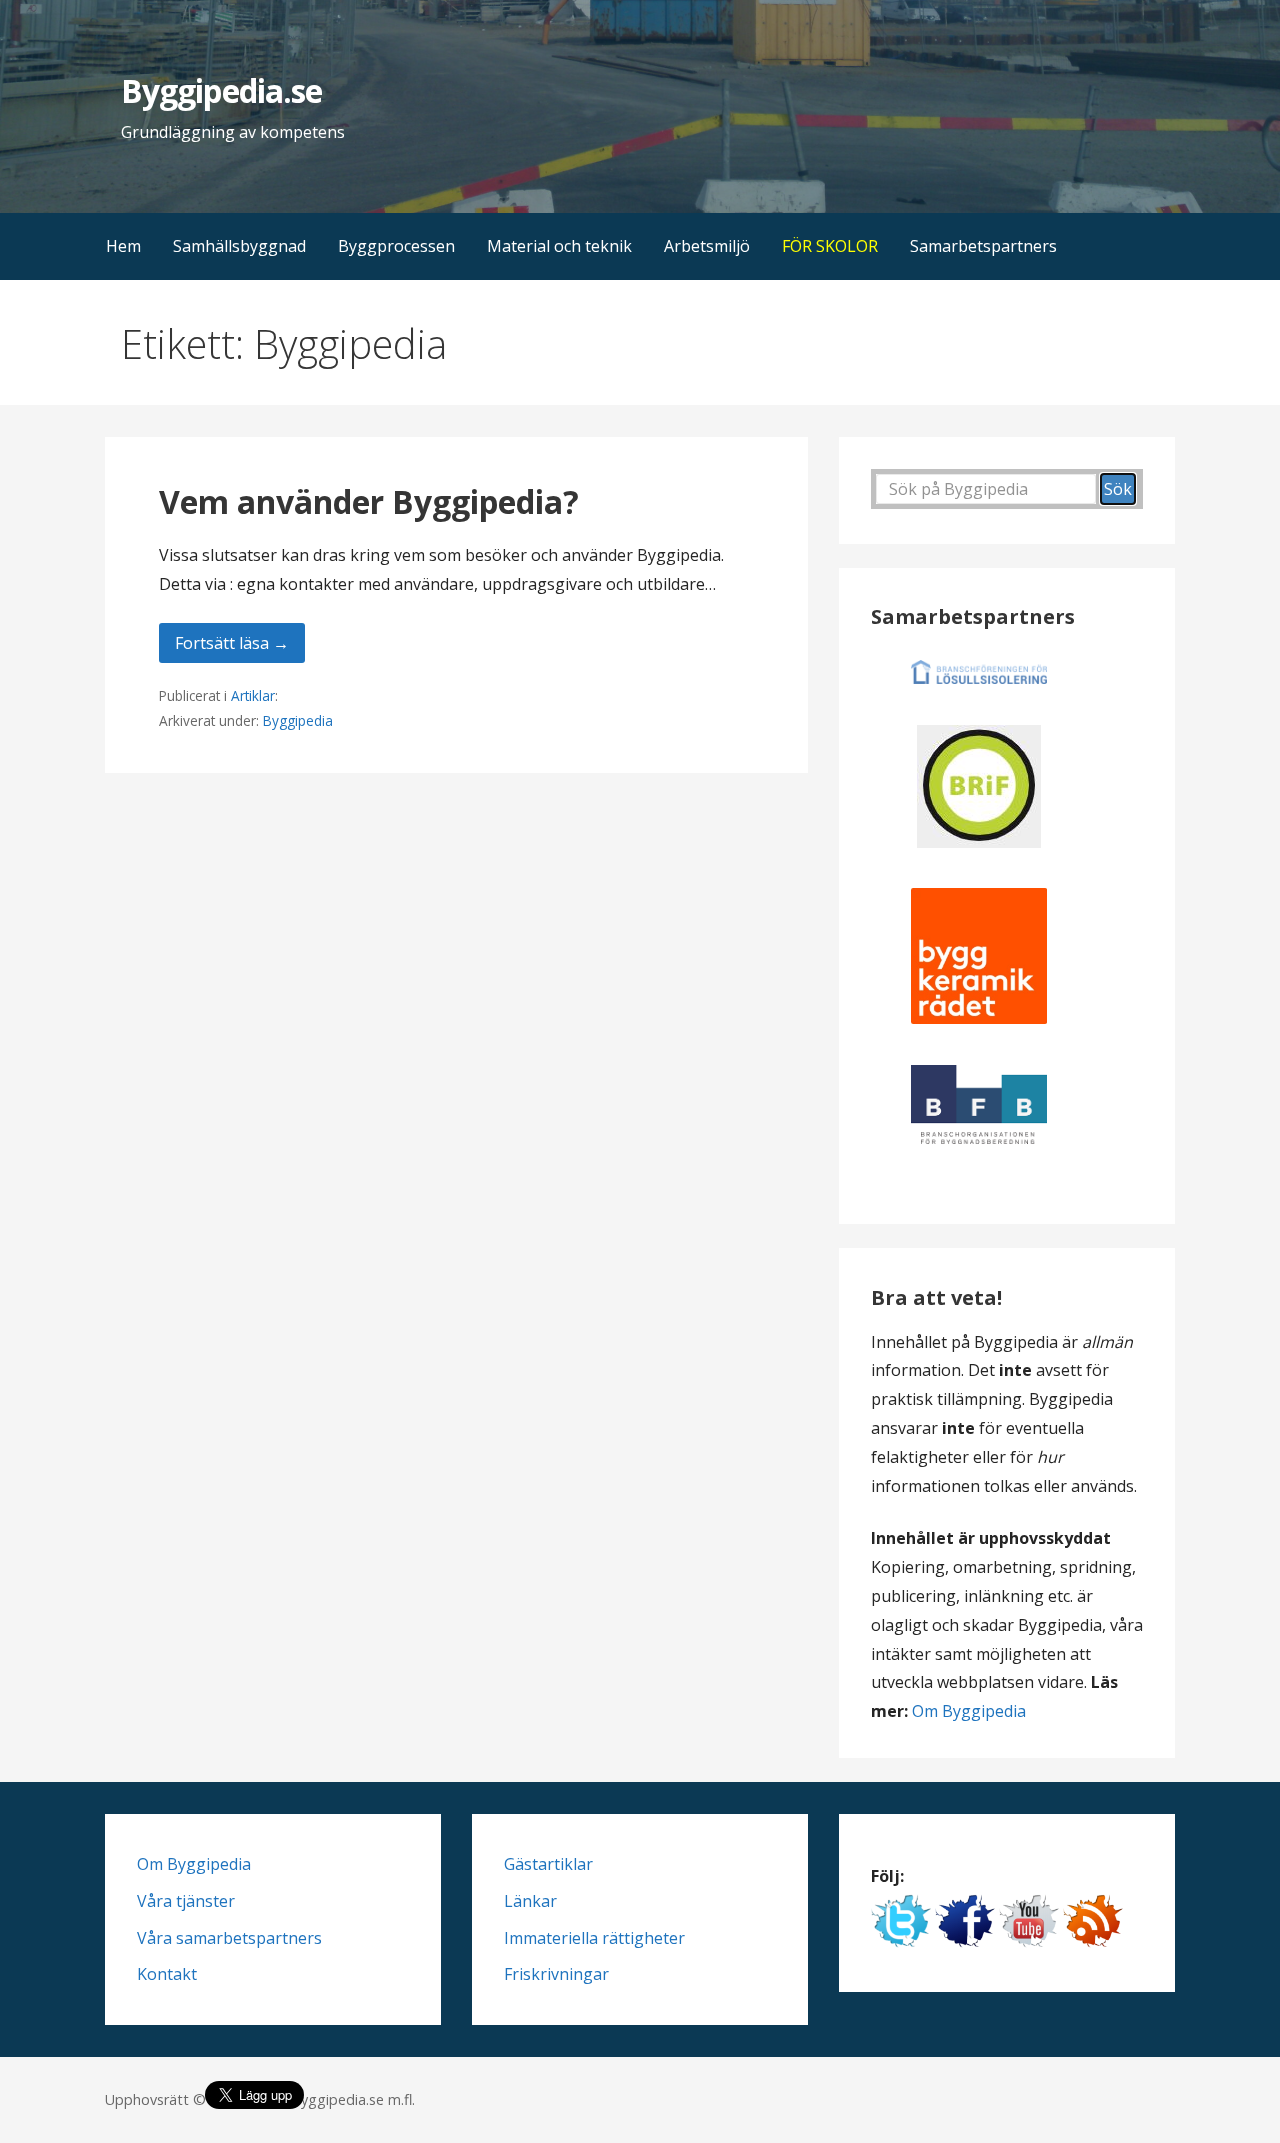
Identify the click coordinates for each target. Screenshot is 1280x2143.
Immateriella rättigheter (594, 1938)
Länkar (530, 1901)
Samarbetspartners (983, 246)
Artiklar (253, 695)
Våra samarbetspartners (229, 1938)
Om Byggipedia (969, 1711)
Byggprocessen (396, 246)
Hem (123, 246)
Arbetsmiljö (707, 246)
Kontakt (167, 1974)
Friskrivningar (556, 1974)
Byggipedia (298, 720)
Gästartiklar (548, 1864)
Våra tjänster (186, 1901)
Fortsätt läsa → (232, 643)
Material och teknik (559, 246)
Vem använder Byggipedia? (369, 501)
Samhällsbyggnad (239, 246)
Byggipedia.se (221, 90)
